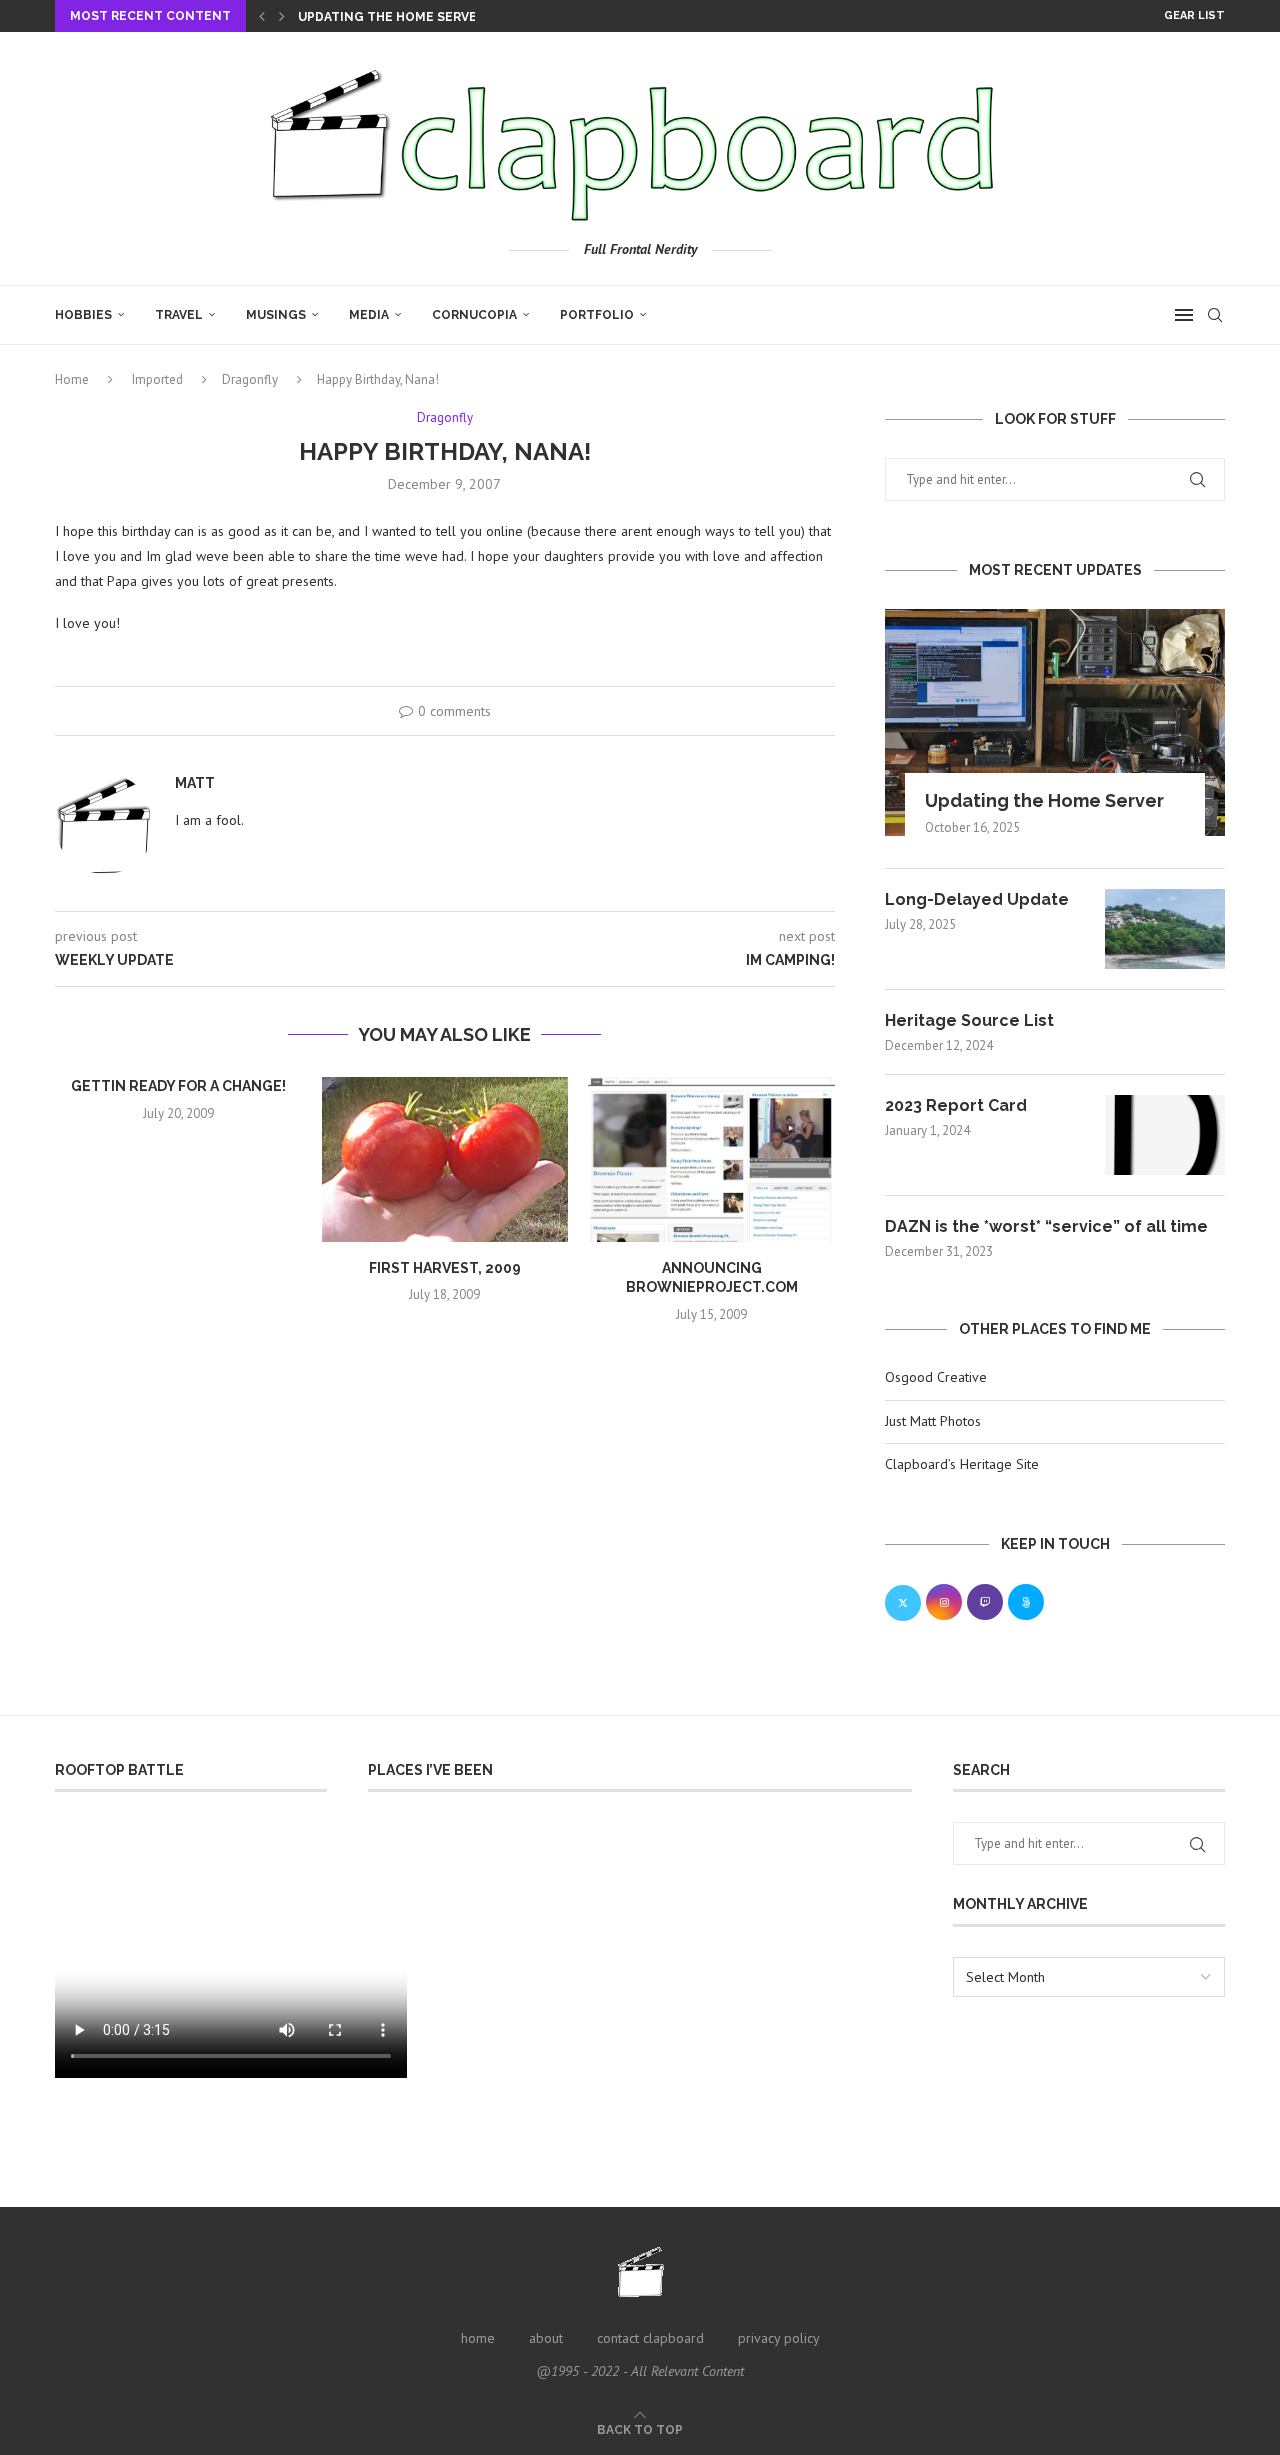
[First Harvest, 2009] (445, 1159)
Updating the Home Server (391, 17)
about (546, 2338)
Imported (157, 379)
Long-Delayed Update (977, 899)
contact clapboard (650, 2338)
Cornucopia (474, 315)
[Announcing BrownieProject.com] (711, 1159)
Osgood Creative (936, 1377)
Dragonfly (250, 379)
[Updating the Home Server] (1055, 722)
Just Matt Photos (933, 1421)
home (478, 2338)
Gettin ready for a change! (178, 1086)
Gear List (1194, 15)
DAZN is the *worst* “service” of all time (1046, 1226)
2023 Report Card (956, 1105)
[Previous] (262, 16)
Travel (179, 315)
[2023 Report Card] (1165, 1135)
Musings (276, 315)
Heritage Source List (969, 1020)
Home (72, 379)
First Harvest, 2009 (445, 1268)
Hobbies (83, 315)
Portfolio (597, 315)
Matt (195, 783)
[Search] (1215, 315)
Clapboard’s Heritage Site (962, 1464)
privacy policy (779, 2338)
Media (369, 315)
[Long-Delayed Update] (1165, 929)
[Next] (282, 16)
